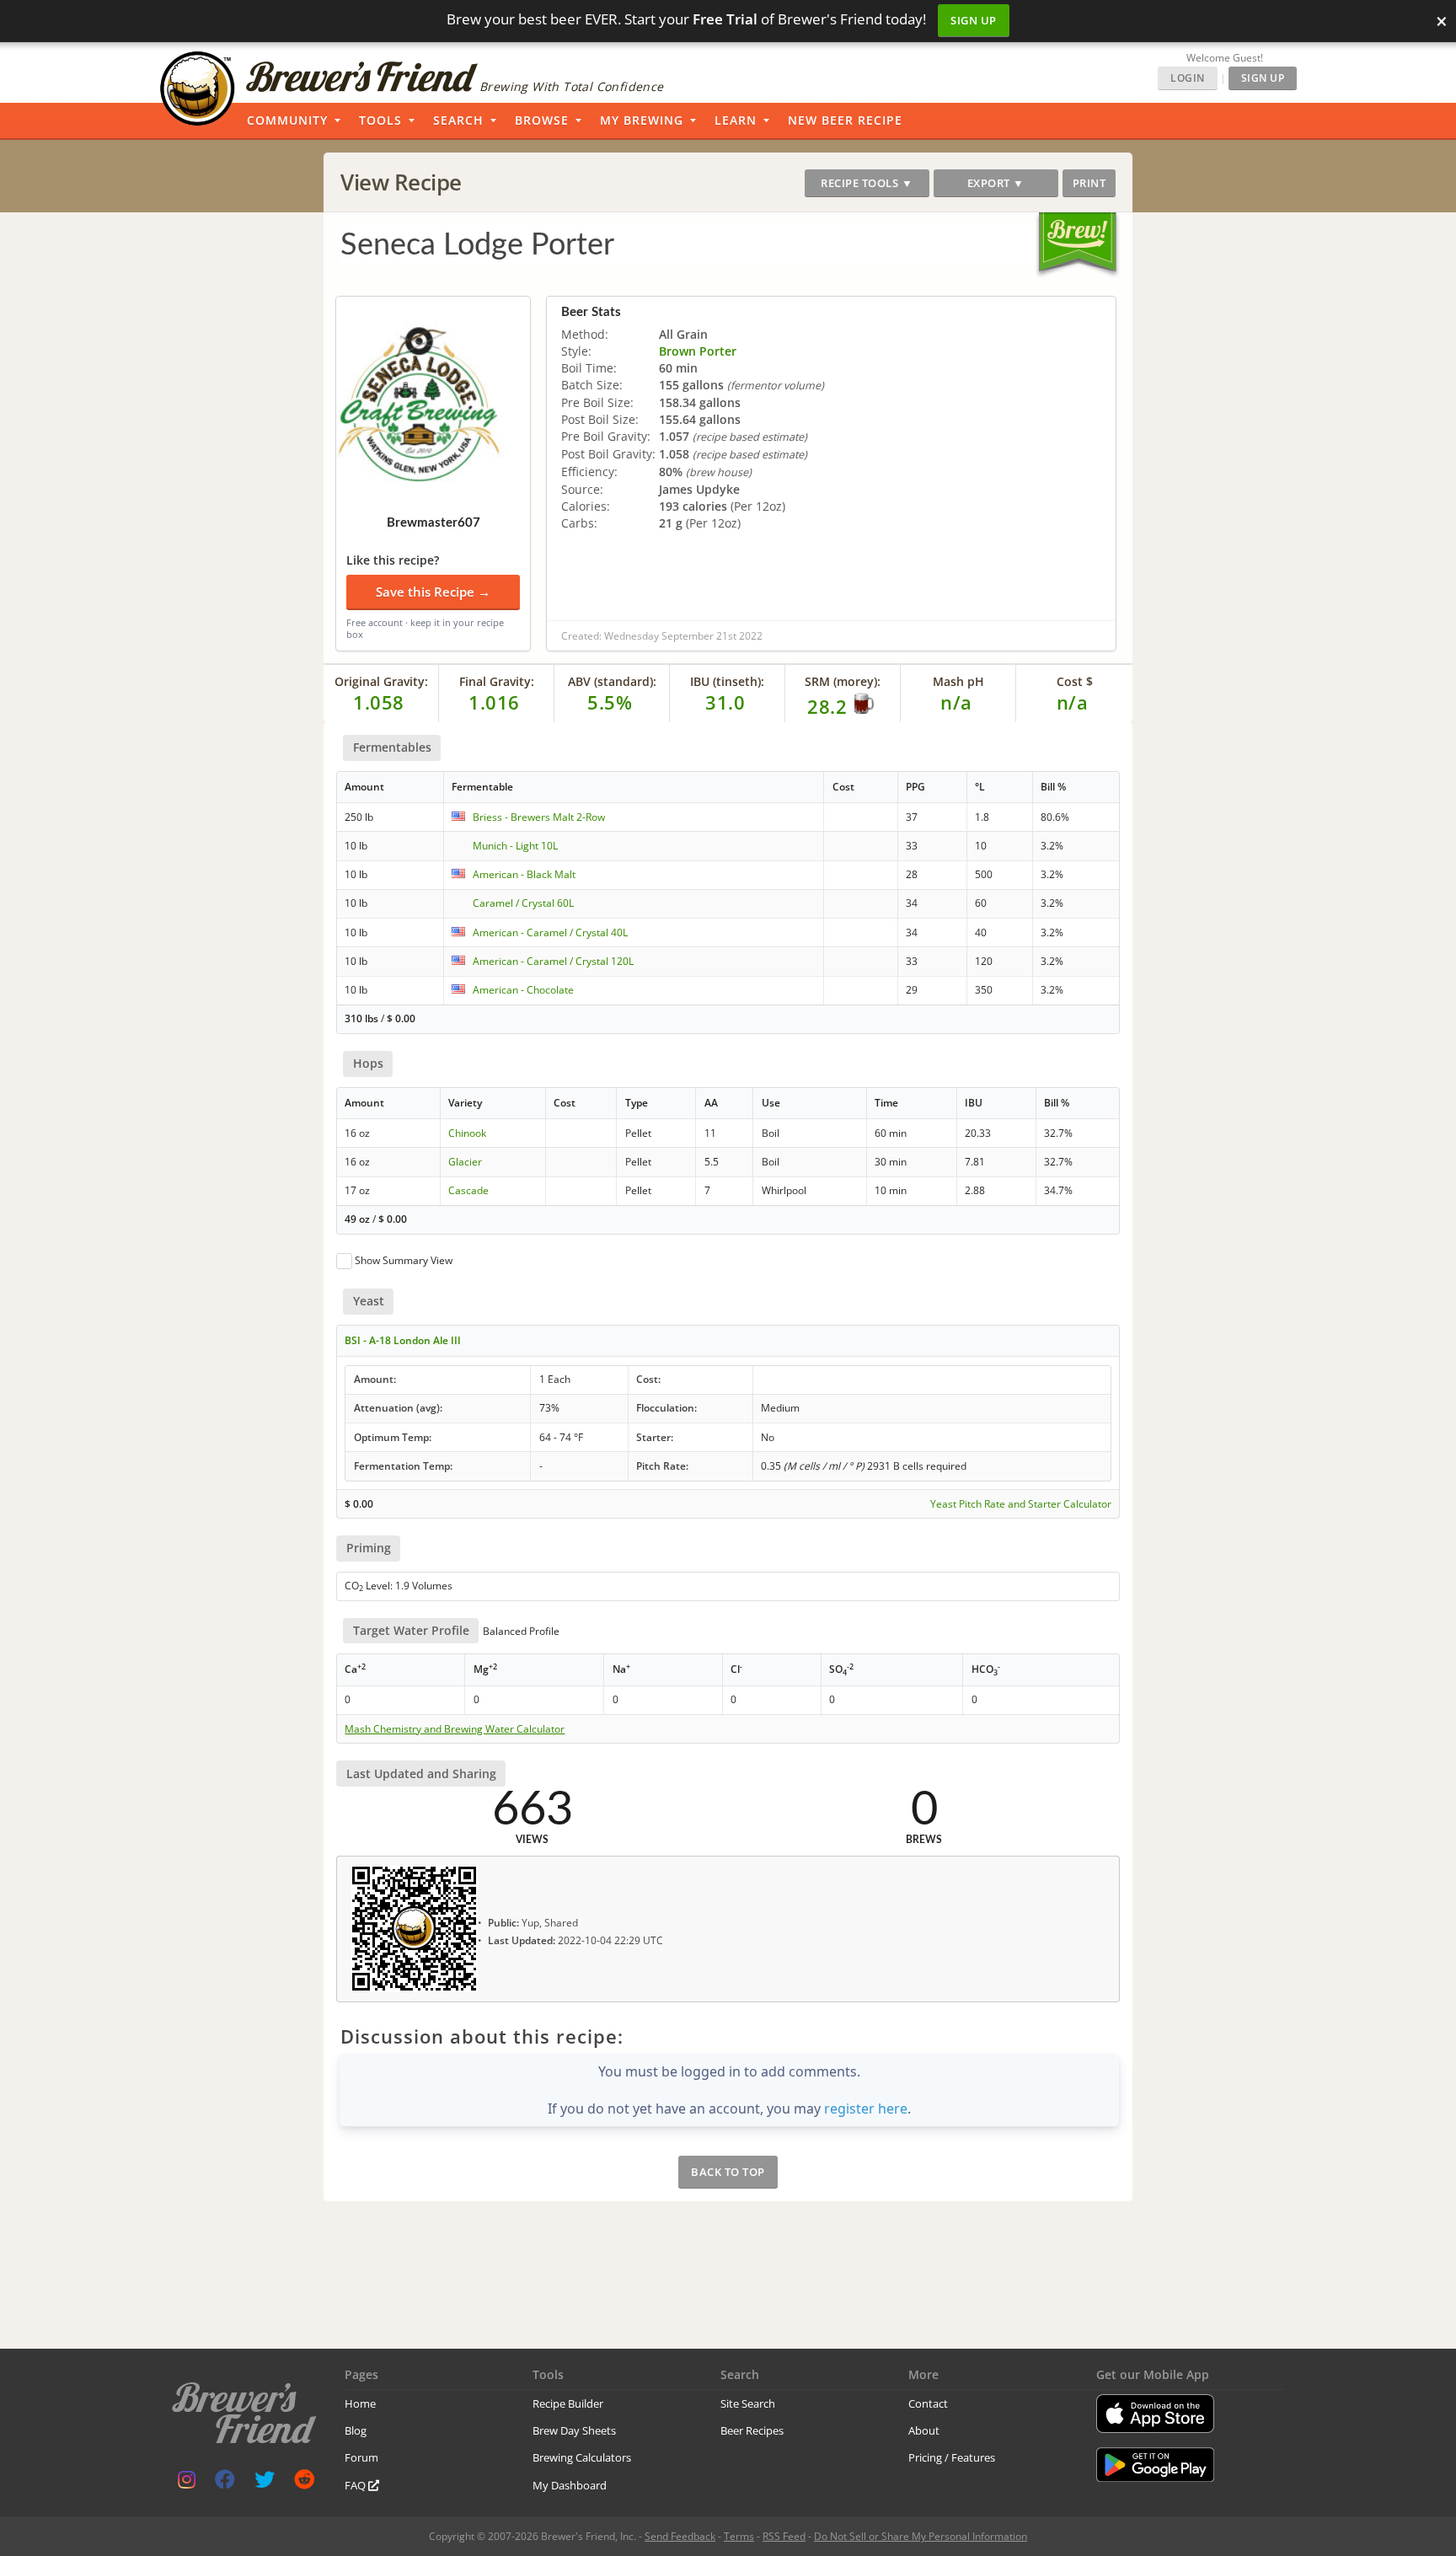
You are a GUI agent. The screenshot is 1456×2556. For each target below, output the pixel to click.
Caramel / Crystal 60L (523, 903)
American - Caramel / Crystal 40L (550, 932)
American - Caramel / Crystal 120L (553, 961)
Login (1188, 78)
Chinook (467, 1133)
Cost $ (1075, 681)
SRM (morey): (843, 681)
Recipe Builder (568, 2403)
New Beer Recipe (845, 120)
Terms (739, 2536)
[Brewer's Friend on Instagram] (187, 2483)
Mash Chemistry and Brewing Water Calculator (455, 1729)
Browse (542, 120)
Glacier (465, 1162)
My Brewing (642, 120)
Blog (356, 2430)
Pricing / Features (952, 2457)
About (924, 2430)
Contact (928, 2403)
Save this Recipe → (433, 592)
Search (458, 120)
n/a (1073, 702)
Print (1089, 183)
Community (287, 120)
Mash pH (958, 681)
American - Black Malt (524, 874)
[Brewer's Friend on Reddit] (304, 2483)
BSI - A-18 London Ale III (403, 1340)
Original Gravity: (381, 681)
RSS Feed (784, 2536)
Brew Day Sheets (574, 2430)
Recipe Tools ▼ (867, 183)
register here (866, 2109)
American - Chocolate (523, 990)
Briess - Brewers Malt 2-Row (539, 817)
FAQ (356, 2485)
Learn (736, 120)
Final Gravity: (497, 681)
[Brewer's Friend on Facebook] (225, 2483)
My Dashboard (570, 2485)
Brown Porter (698, 351)
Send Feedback (680, 2536)
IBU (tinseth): (727, 681)
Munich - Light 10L (515, 846)
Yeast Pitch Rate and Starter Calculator (1021, 1504)
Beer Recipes (752, 2430)
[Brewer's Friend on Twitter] (265, 2483)
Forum (361, 2457)
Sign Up (974, 20)
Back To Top (728, 2172)
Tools (380, 120)
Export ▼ (996, 183)
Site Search (748, 2403)
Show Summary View (404, 1260)
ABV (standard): (612, 681)
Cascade (468, 1190)
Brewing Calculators (582, 2457)
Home (360, 2403)
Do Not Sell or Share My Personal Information (921, 2536)
